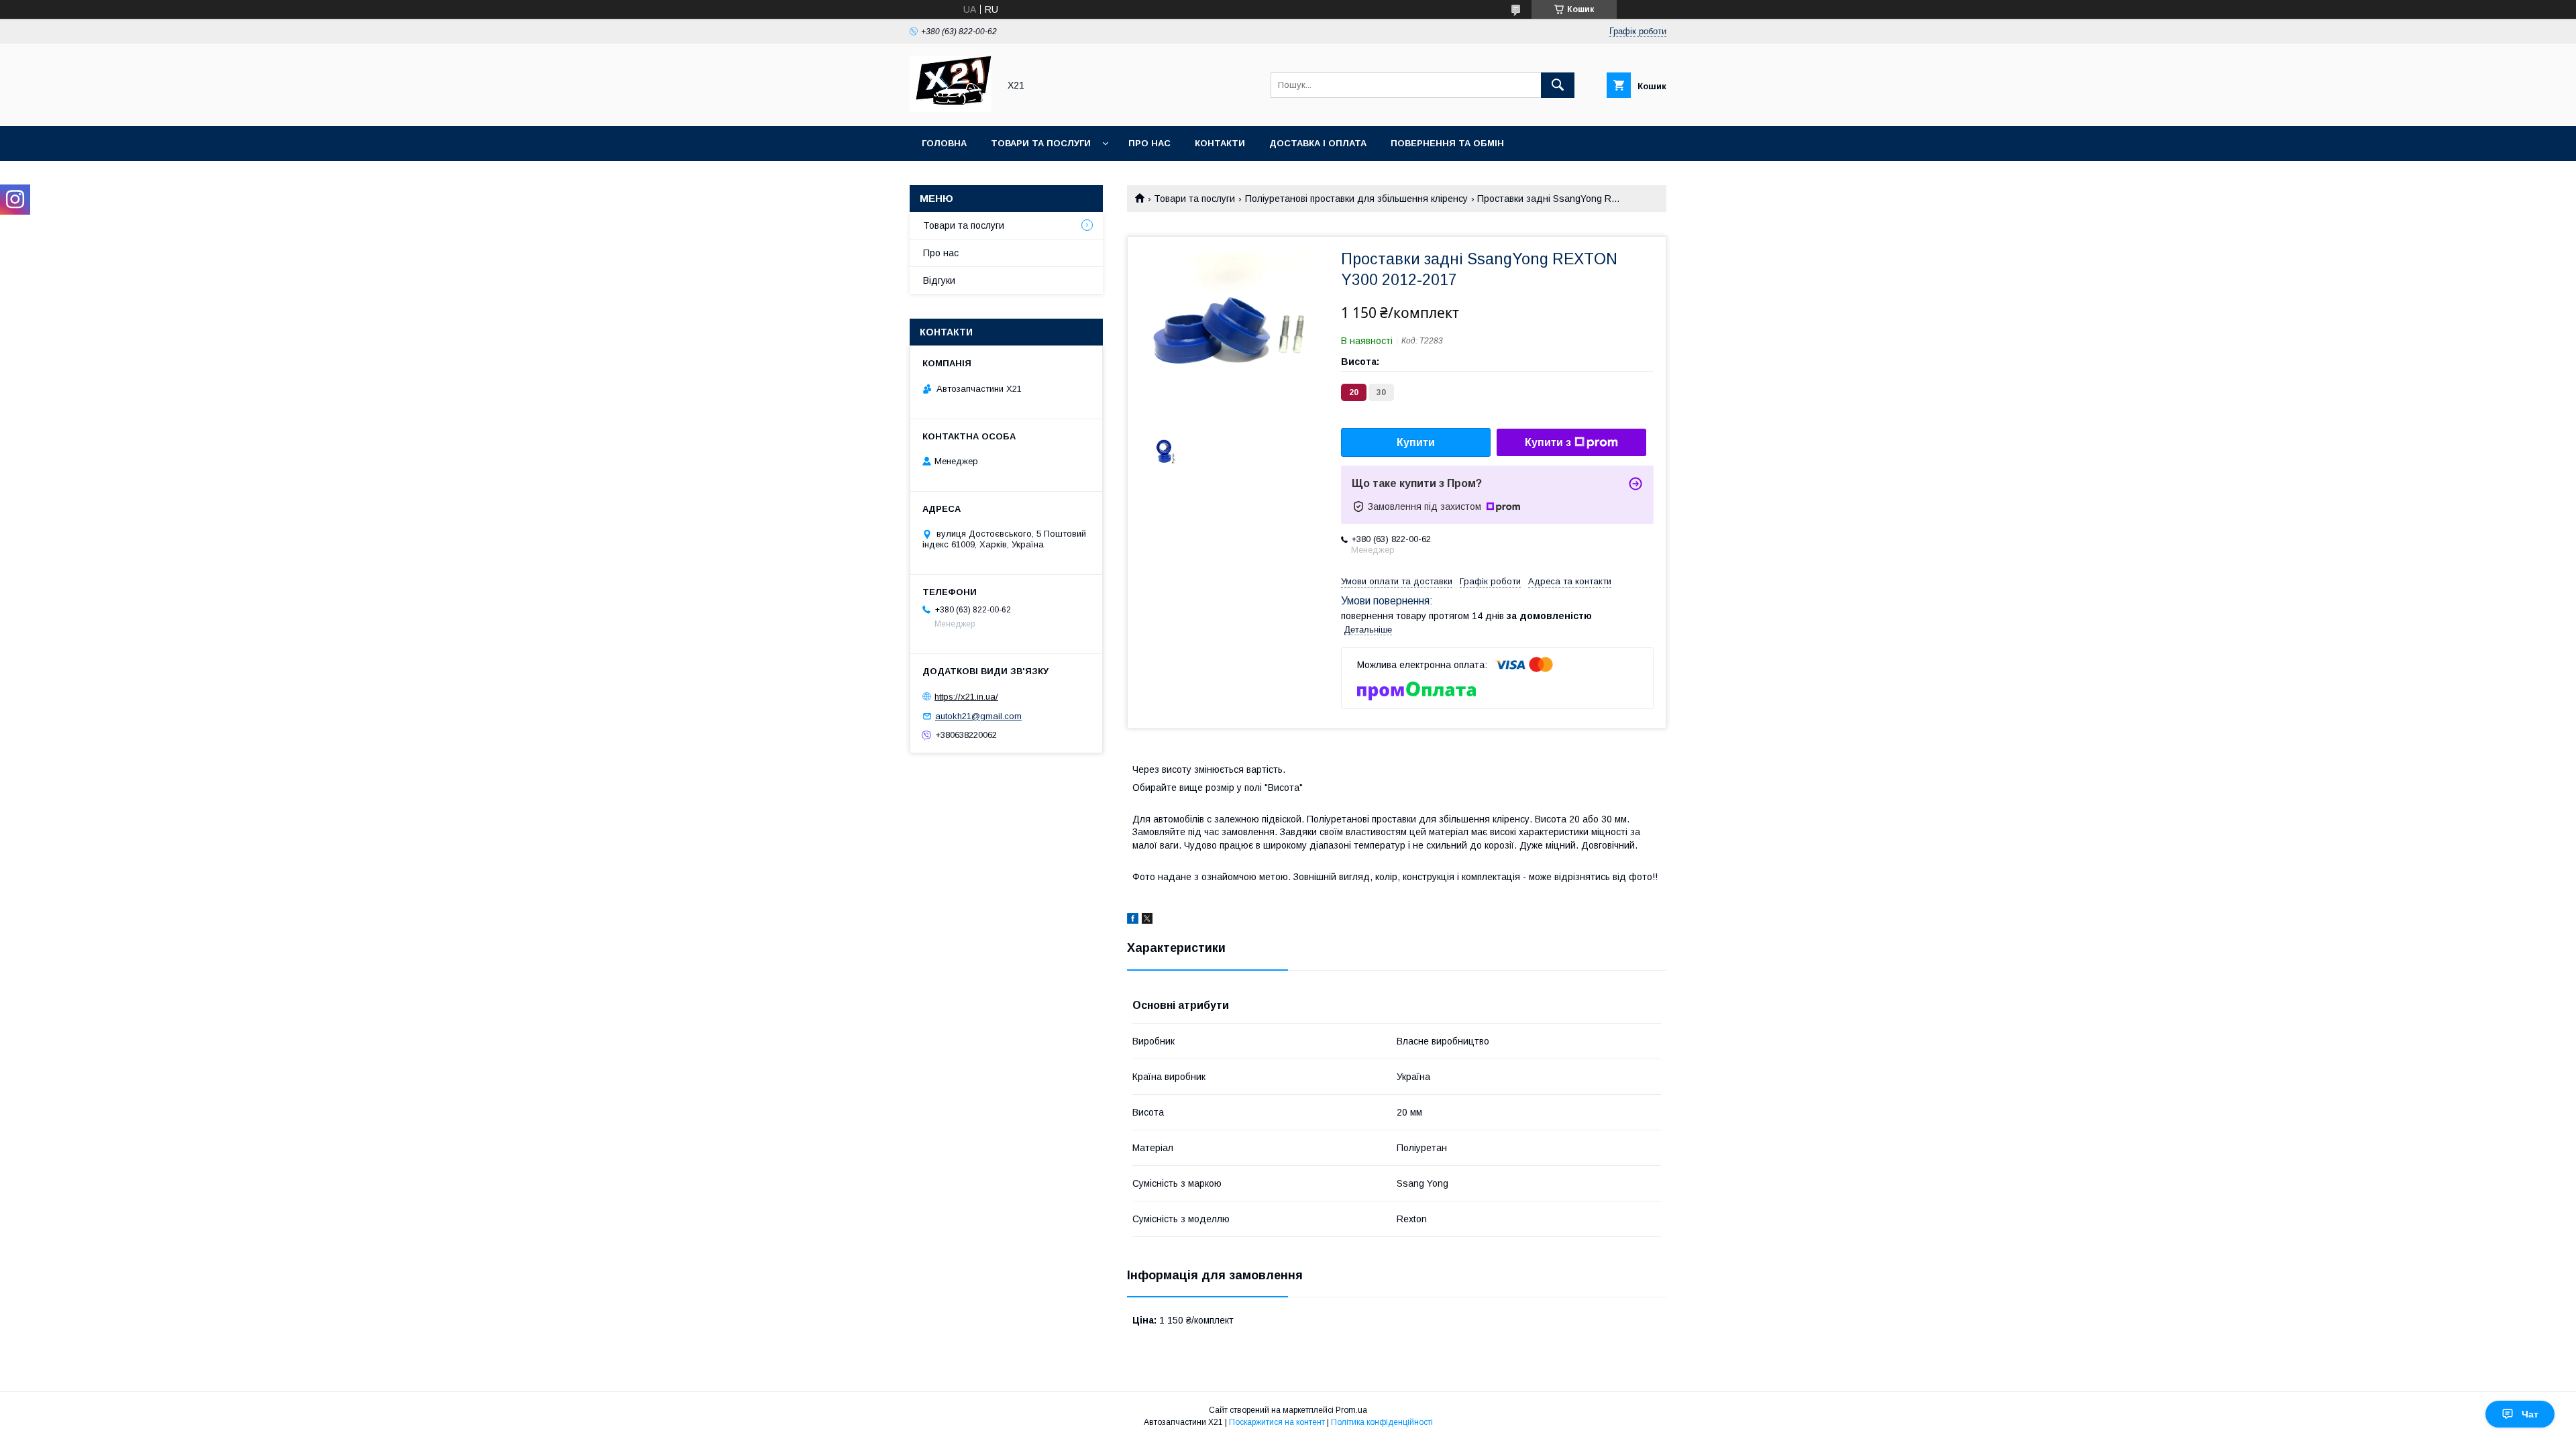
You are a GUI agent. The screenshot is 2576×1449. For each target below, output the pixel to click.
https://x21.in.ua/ (966, 697)
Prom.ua (1351, 1410)
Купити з (1548, 442)
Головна (944, 143)
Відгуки (939, 280)
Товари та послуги (1041, 143)
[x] (1147, 920)
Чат (2530, 1414)
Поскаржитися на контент (1277, 1422)
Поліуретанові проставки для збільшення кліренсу (1356, 199)
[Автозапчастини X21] (951, 109)
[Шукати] (1558, 85)
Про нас (1149, 143)
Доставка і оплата (1318, 143)
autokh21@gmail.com (978, 716)
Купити (1416, 442)
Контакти (1220, 143)
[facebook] (1133, 920)
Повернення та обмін (1447, 143)
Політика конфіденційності (1382, 1422)
